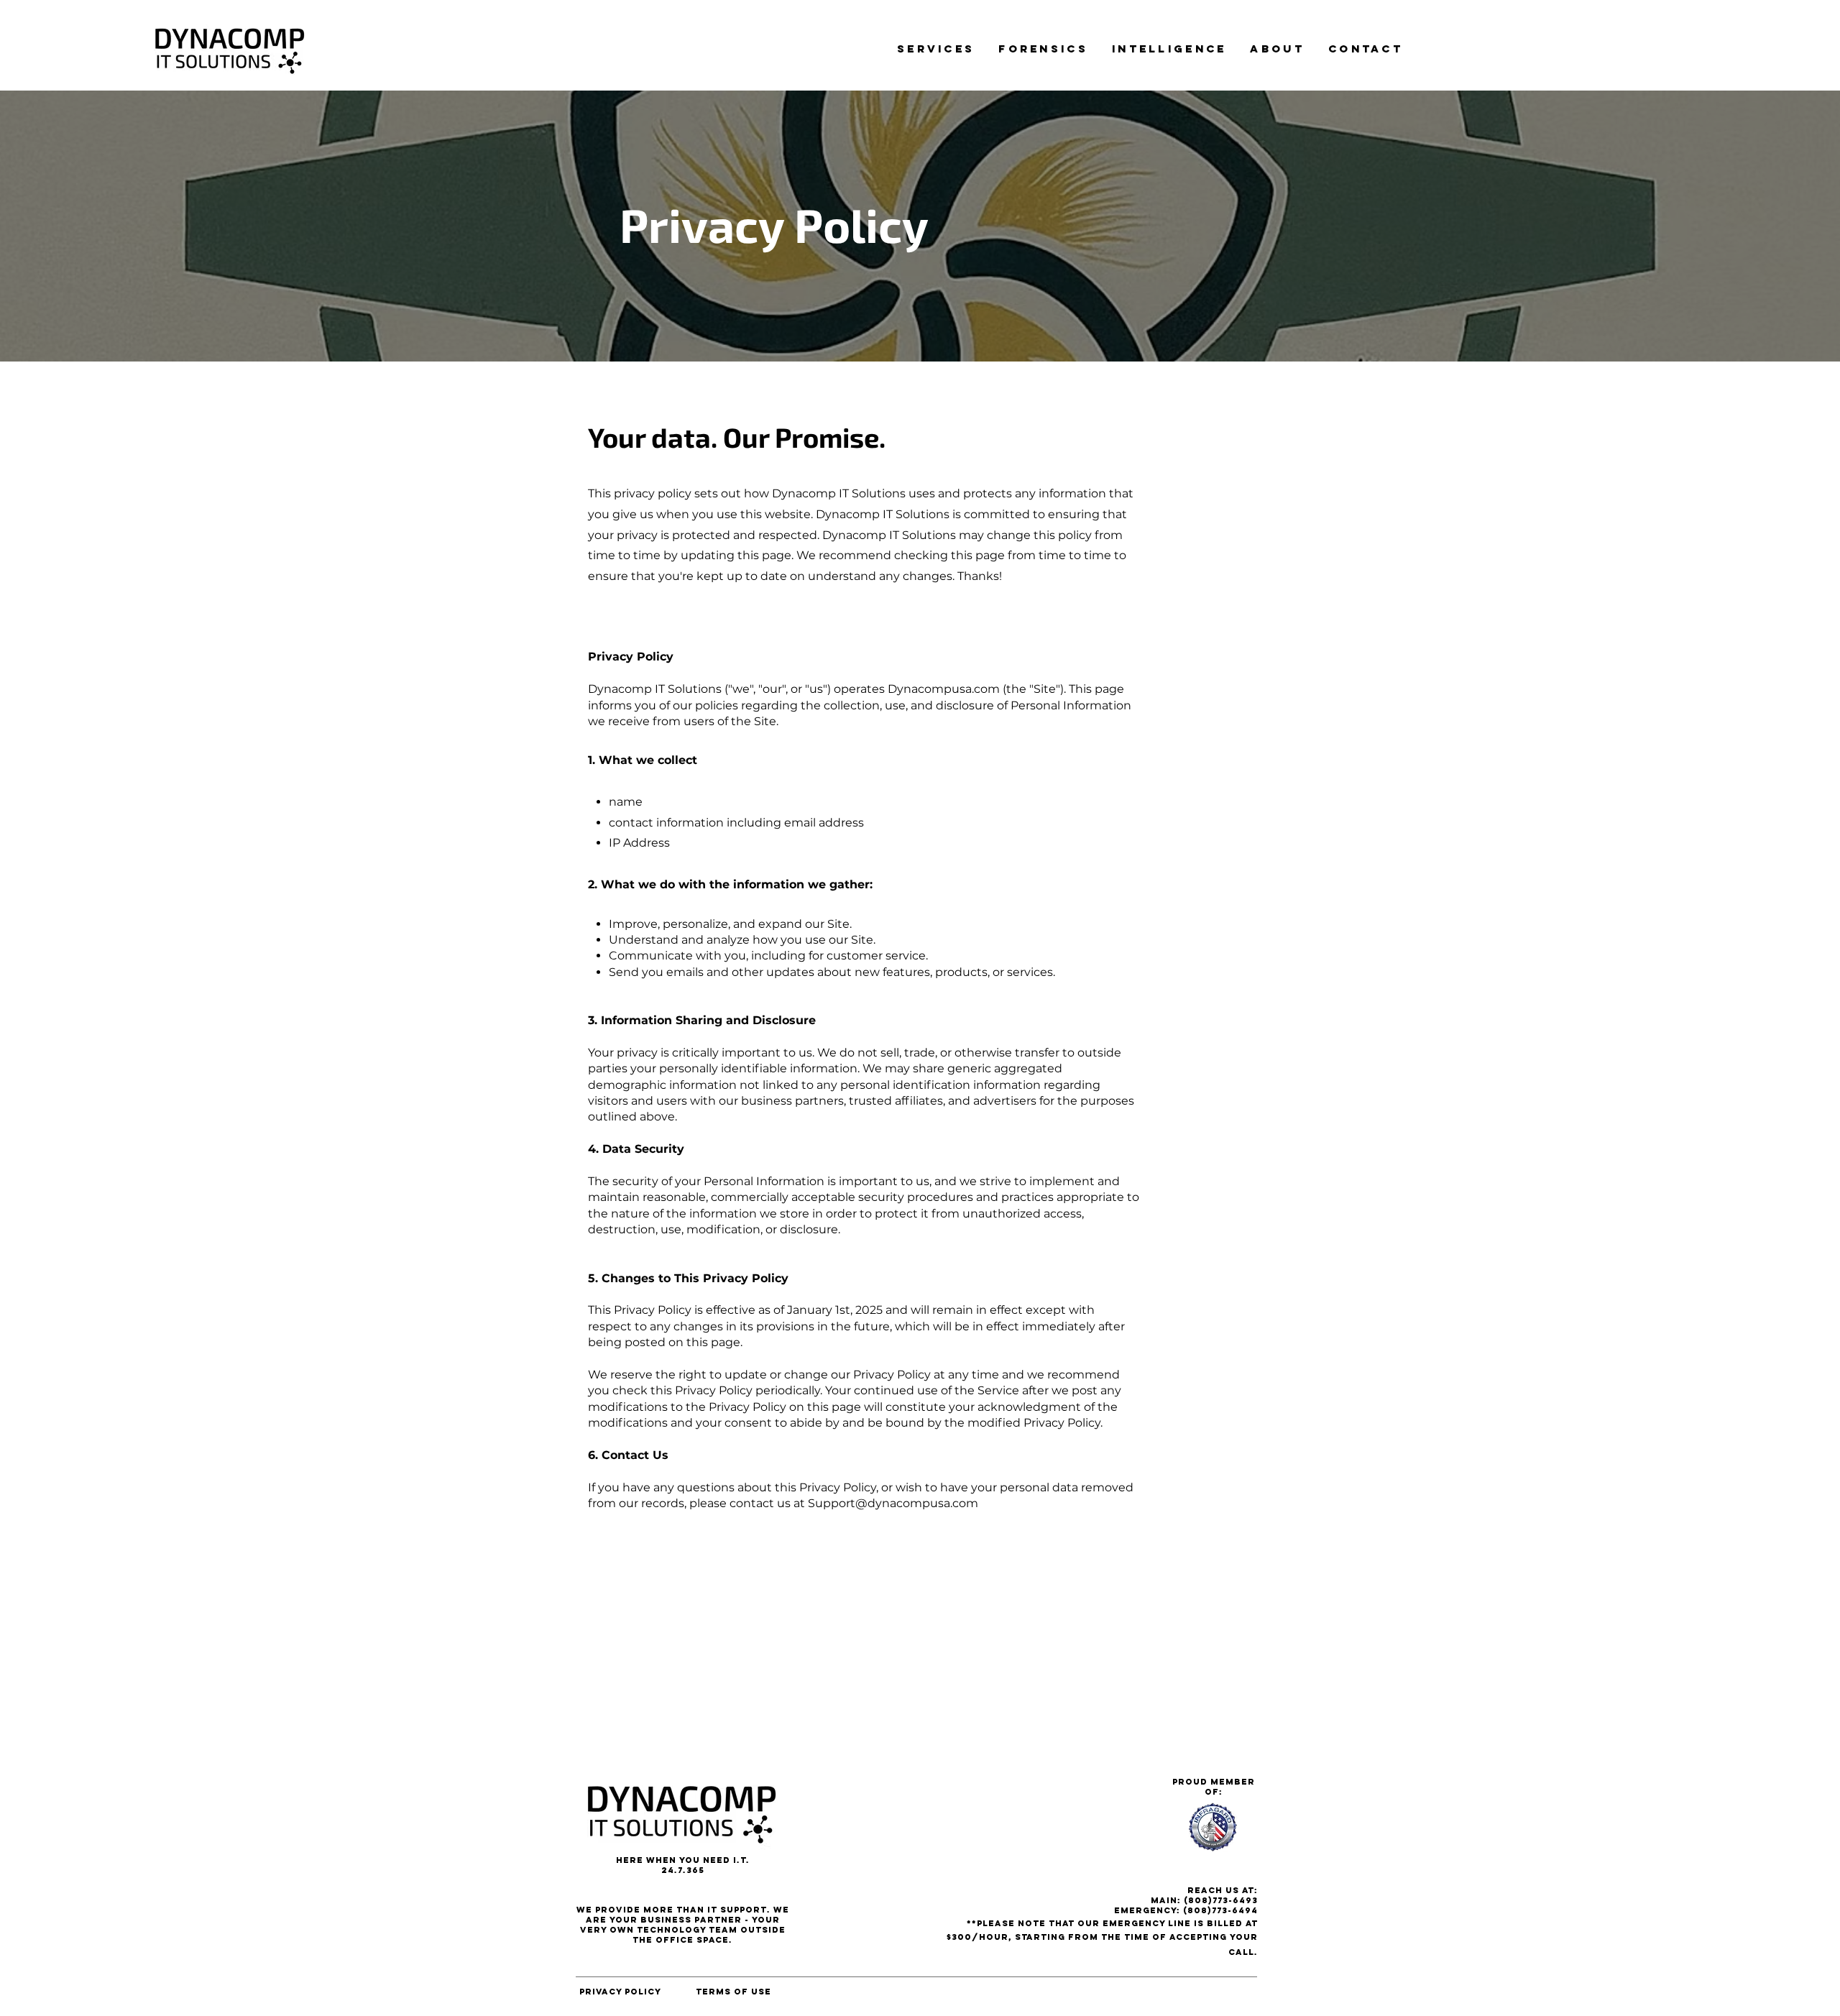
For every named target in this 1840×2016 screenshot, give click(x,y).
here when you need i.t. (683, 1860)
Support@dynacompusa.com (893, 1503)
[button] (936, 49)
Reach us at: (1223, 1890)
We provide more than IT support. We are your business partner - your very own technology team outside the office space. (683, 1925)
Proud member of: (1214, 1787)
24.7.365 (683, 1870)
